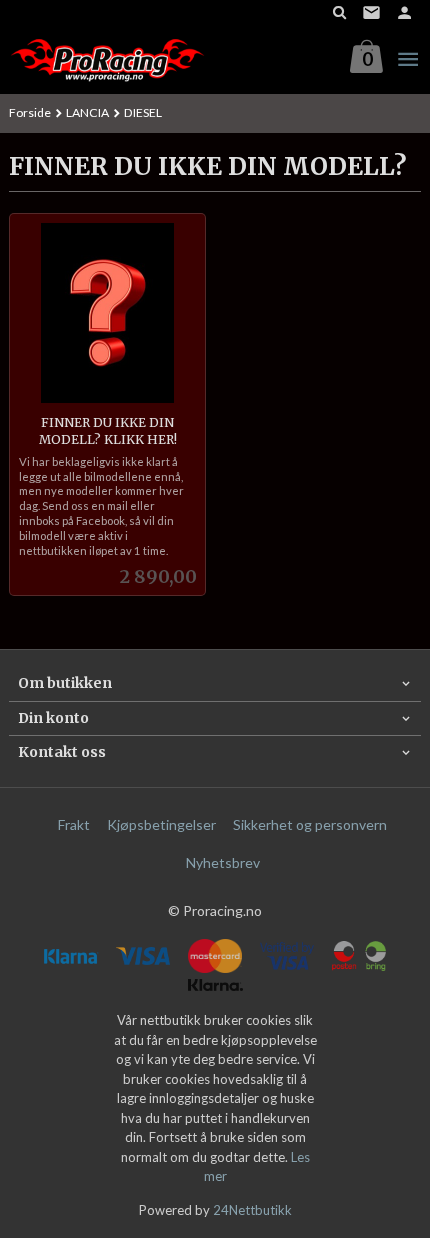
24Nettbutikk (252, 1210)
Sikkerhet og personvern (310, 824)
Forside (30, 112)
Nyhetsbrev (223, 862)
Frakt (74, 824)
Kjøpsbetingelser (161, 824)
